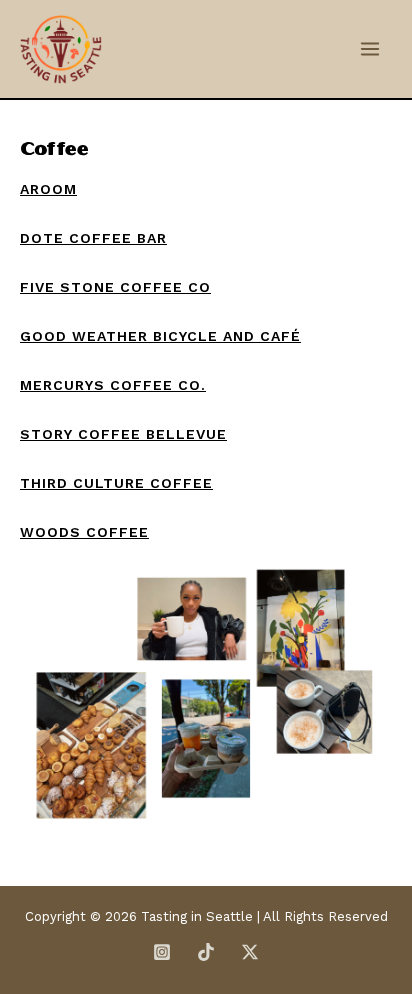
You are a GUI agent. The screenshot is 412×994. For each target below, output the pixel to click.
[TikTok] (206, 952)
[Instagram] (162, 952)
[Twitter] (250, 952)
